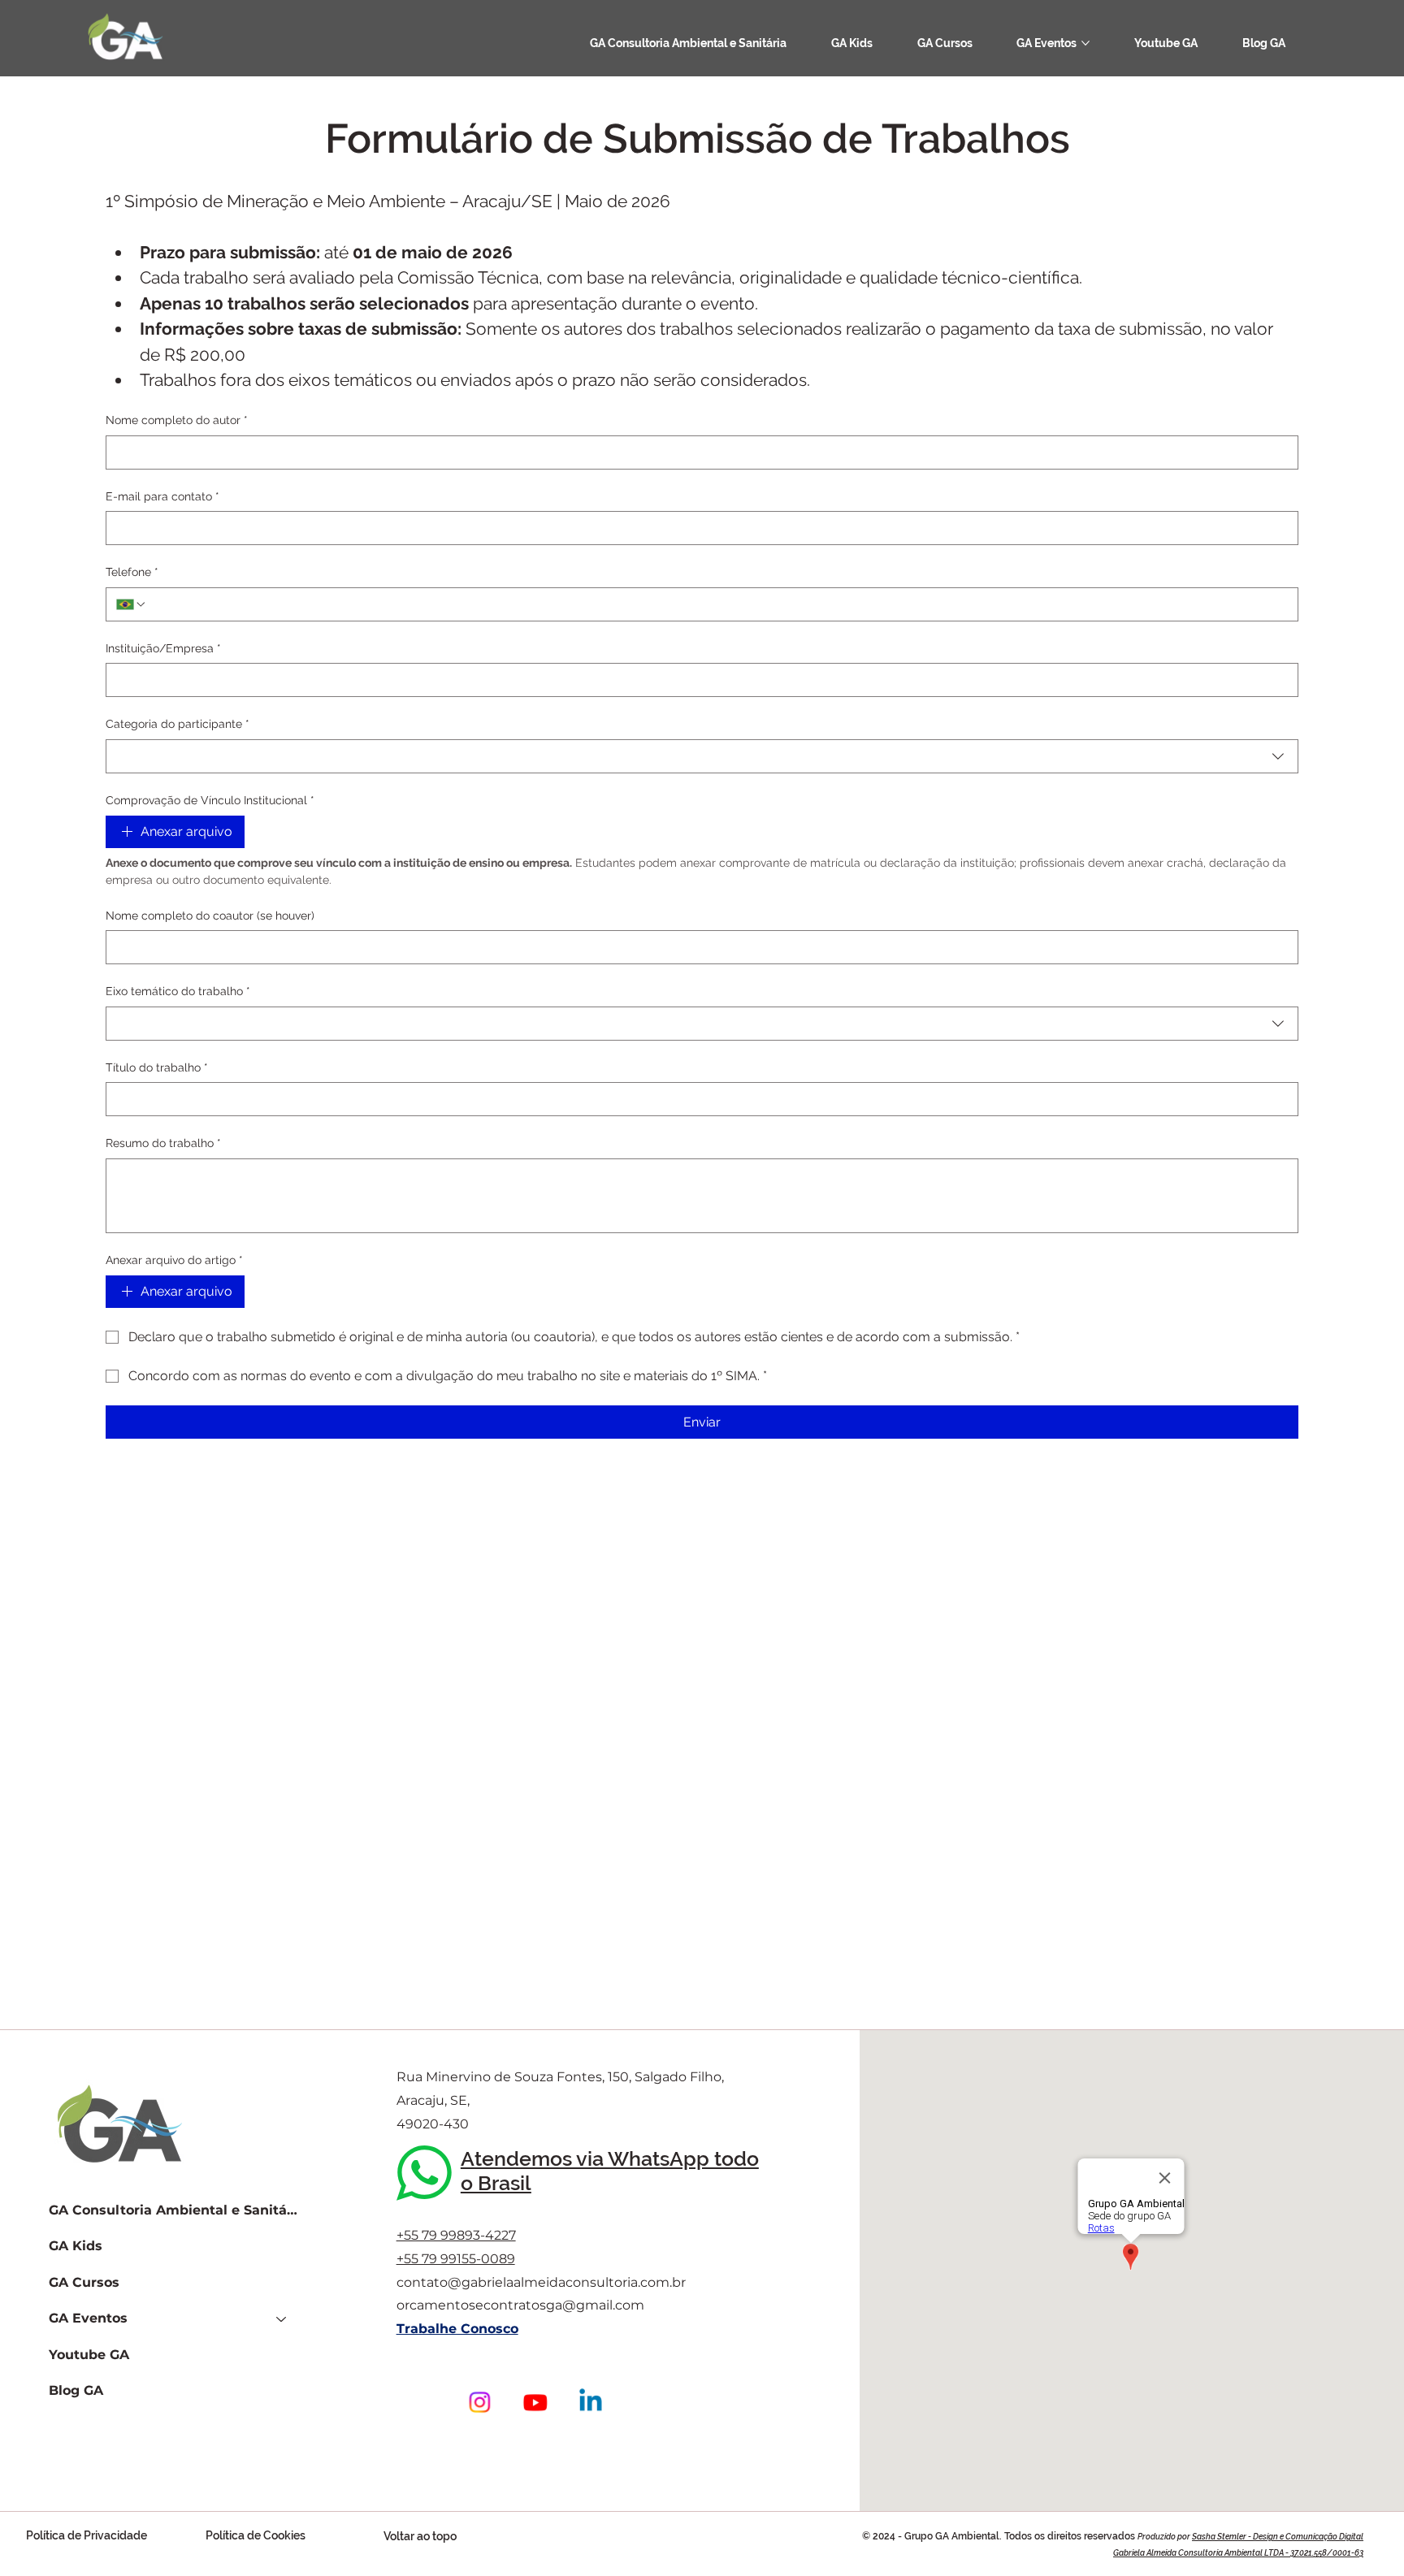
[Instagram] (479, 2402)
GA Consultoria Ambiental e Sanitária (175, 2210)
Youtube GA (89, 2355)
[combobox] (702, 756)
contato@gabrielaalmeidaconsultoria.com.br (541, 2282)
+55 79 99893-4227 (456, 2235)
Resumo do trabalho (163, 1143)
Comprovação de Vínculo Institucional (210, 800)
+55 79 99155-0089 (456, 2259)
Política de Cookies (256, 2535)
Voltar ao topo (420, 2536)
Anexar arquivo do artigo (174, 1260)
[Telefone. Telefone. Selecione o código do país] (132, 604)
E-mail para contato (162, 496)
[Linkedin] (591, 2402)
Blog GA (76, 2390)
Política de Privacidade (87, 2535)
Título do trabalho (157, 1067)
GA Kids (76, 2246)
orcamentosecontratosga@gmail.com (520, 2305)
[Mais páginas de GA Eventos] (1085, 43)
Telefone (132, 572)
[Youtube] (535, 2402)
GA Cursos (84, 2282)
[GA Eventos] (282, 2318)
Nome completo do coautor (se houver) (210, 916)
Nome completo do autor (177, 420)
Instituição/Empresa (163, 648)
